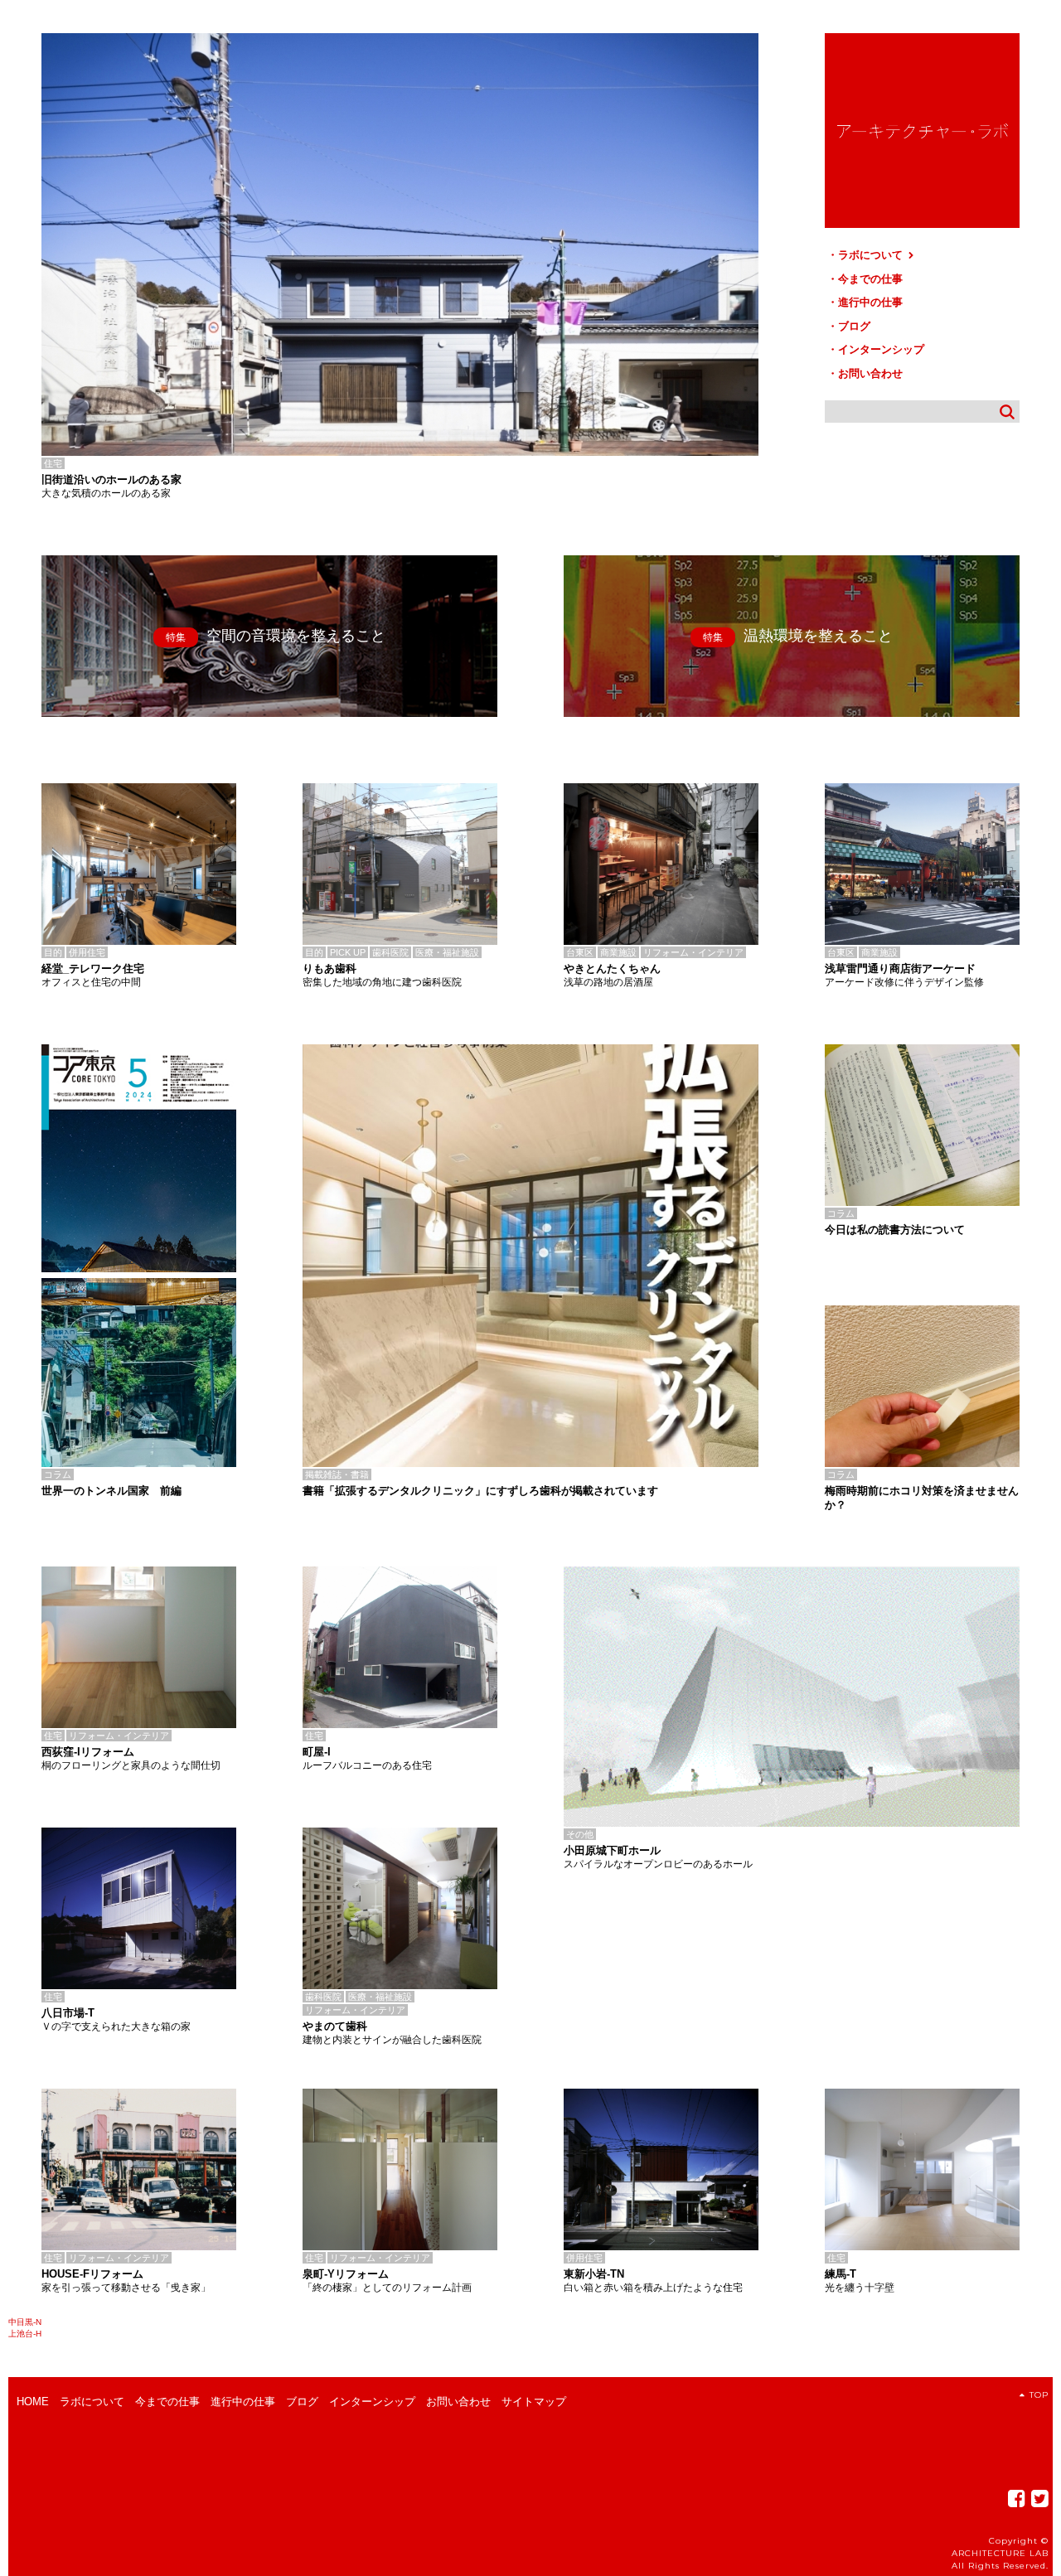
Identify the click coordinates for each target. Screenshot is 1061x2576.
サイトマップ (534, 2402)
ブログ (854, 326)
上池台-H (25, 2334)
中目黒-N (25, 2322)
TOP (1039, 2395)
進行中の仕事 (870, 302)
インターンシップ (881, 349)
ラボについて (872, 255)
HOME (33, 2402)
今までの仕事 (870, 279)
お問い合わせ (870, 373)
